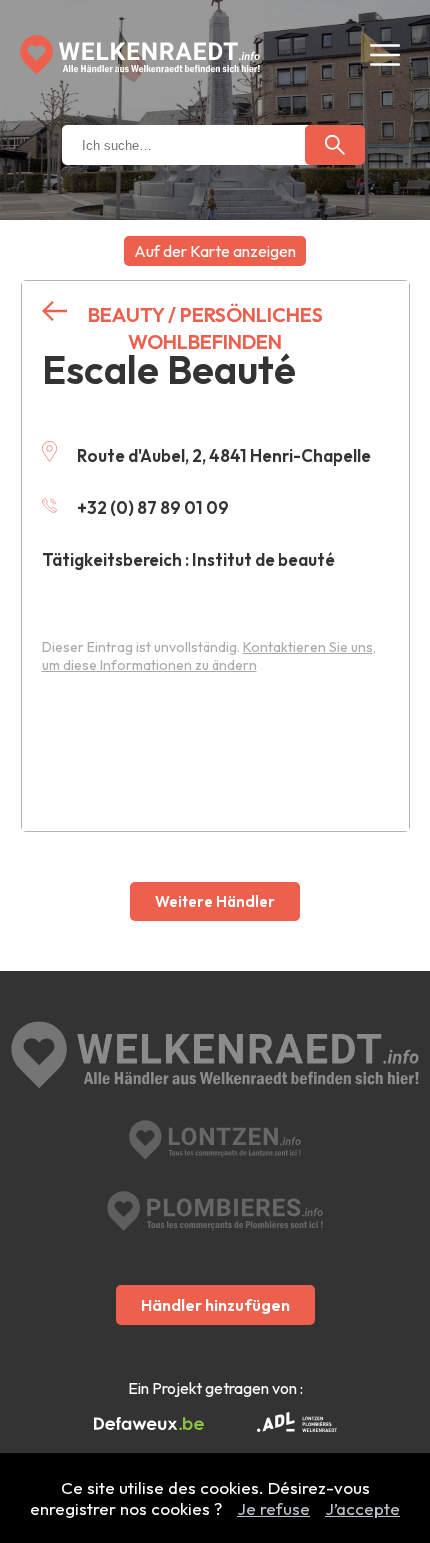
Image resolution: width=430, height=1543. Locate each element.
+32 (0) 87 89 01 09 (153, 507)
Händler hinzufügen (215, 1305)
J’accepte (362, 1508)
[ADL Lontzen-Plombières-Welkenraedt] (297, 1424)
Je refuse (273, 1508)
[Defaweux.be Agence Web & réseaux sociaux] (149, 1424)
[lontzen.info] (215, 1140)
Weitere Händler (215, 901)
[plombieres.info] (215, 1211)
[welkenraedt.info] (215, 1057)
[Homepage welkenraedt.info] (140, 55)
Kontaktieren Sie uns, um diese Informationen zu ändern (209, 656)
